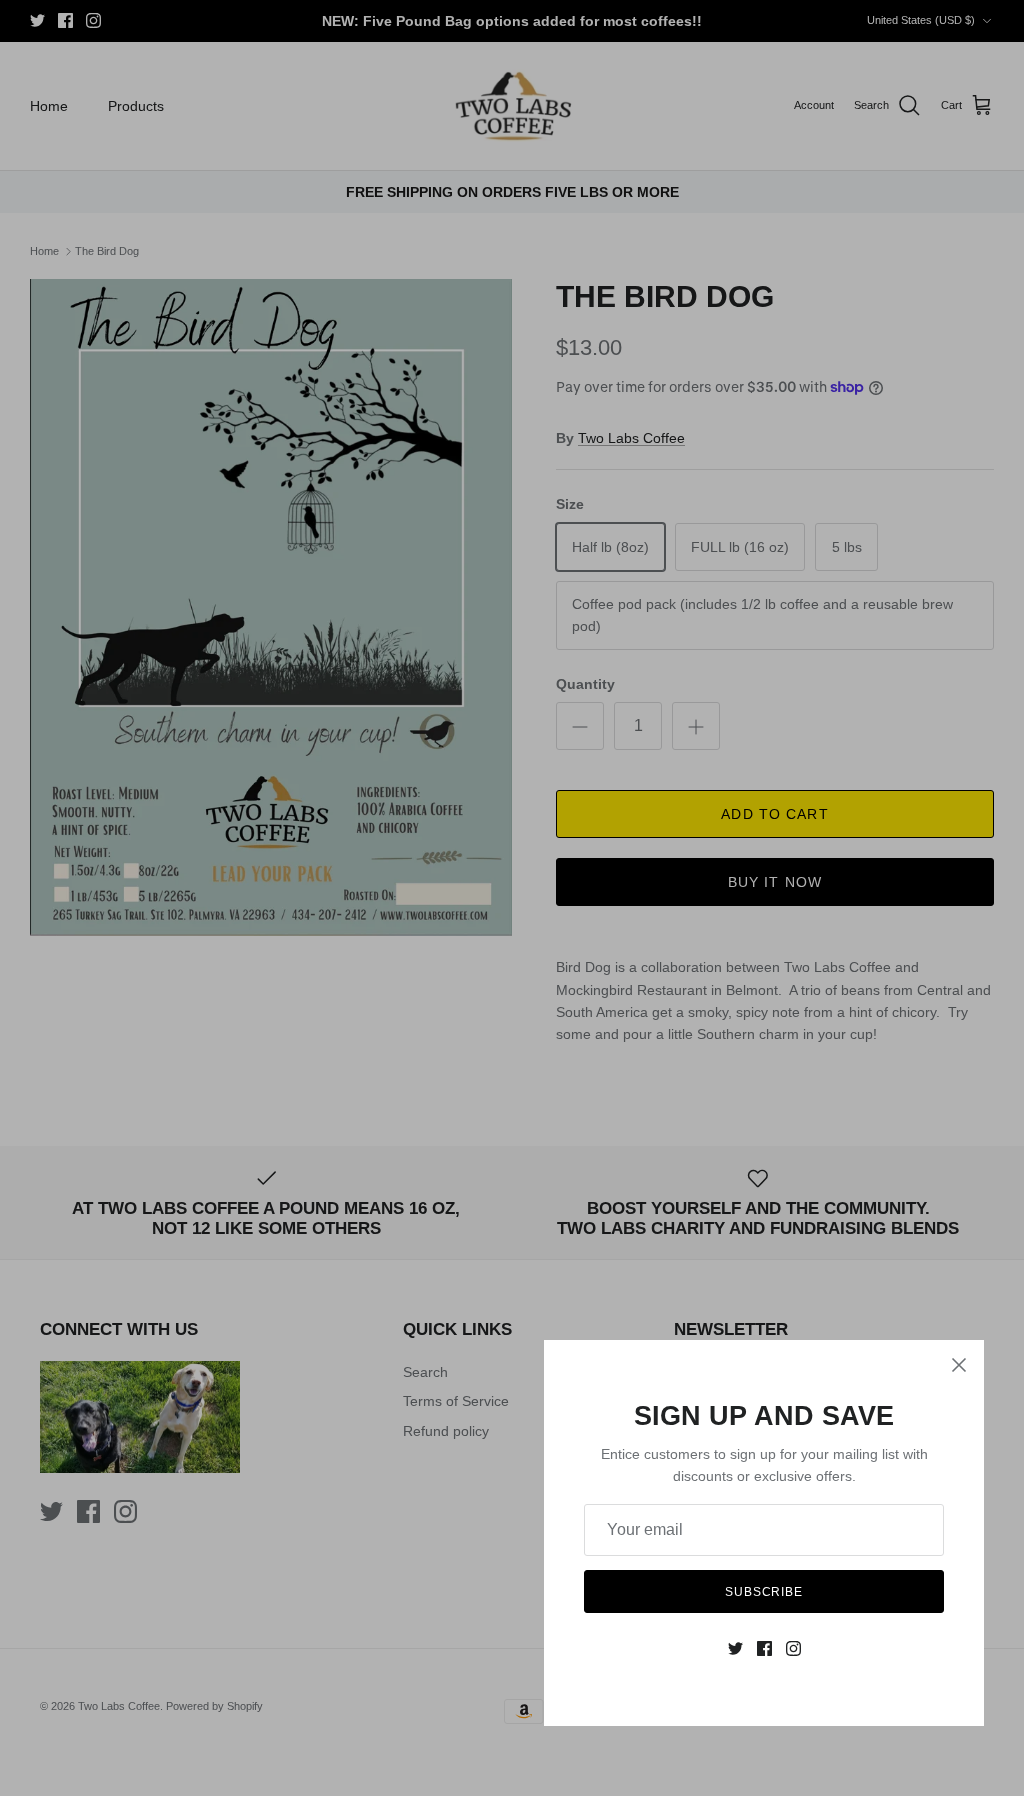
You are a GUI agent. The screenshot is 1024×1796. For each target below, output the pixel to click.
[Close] (959, 1365)
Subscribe (764, 1592)
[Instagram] (793, 1648)
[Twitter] (735, 1648)
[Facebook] (764, 1648)
